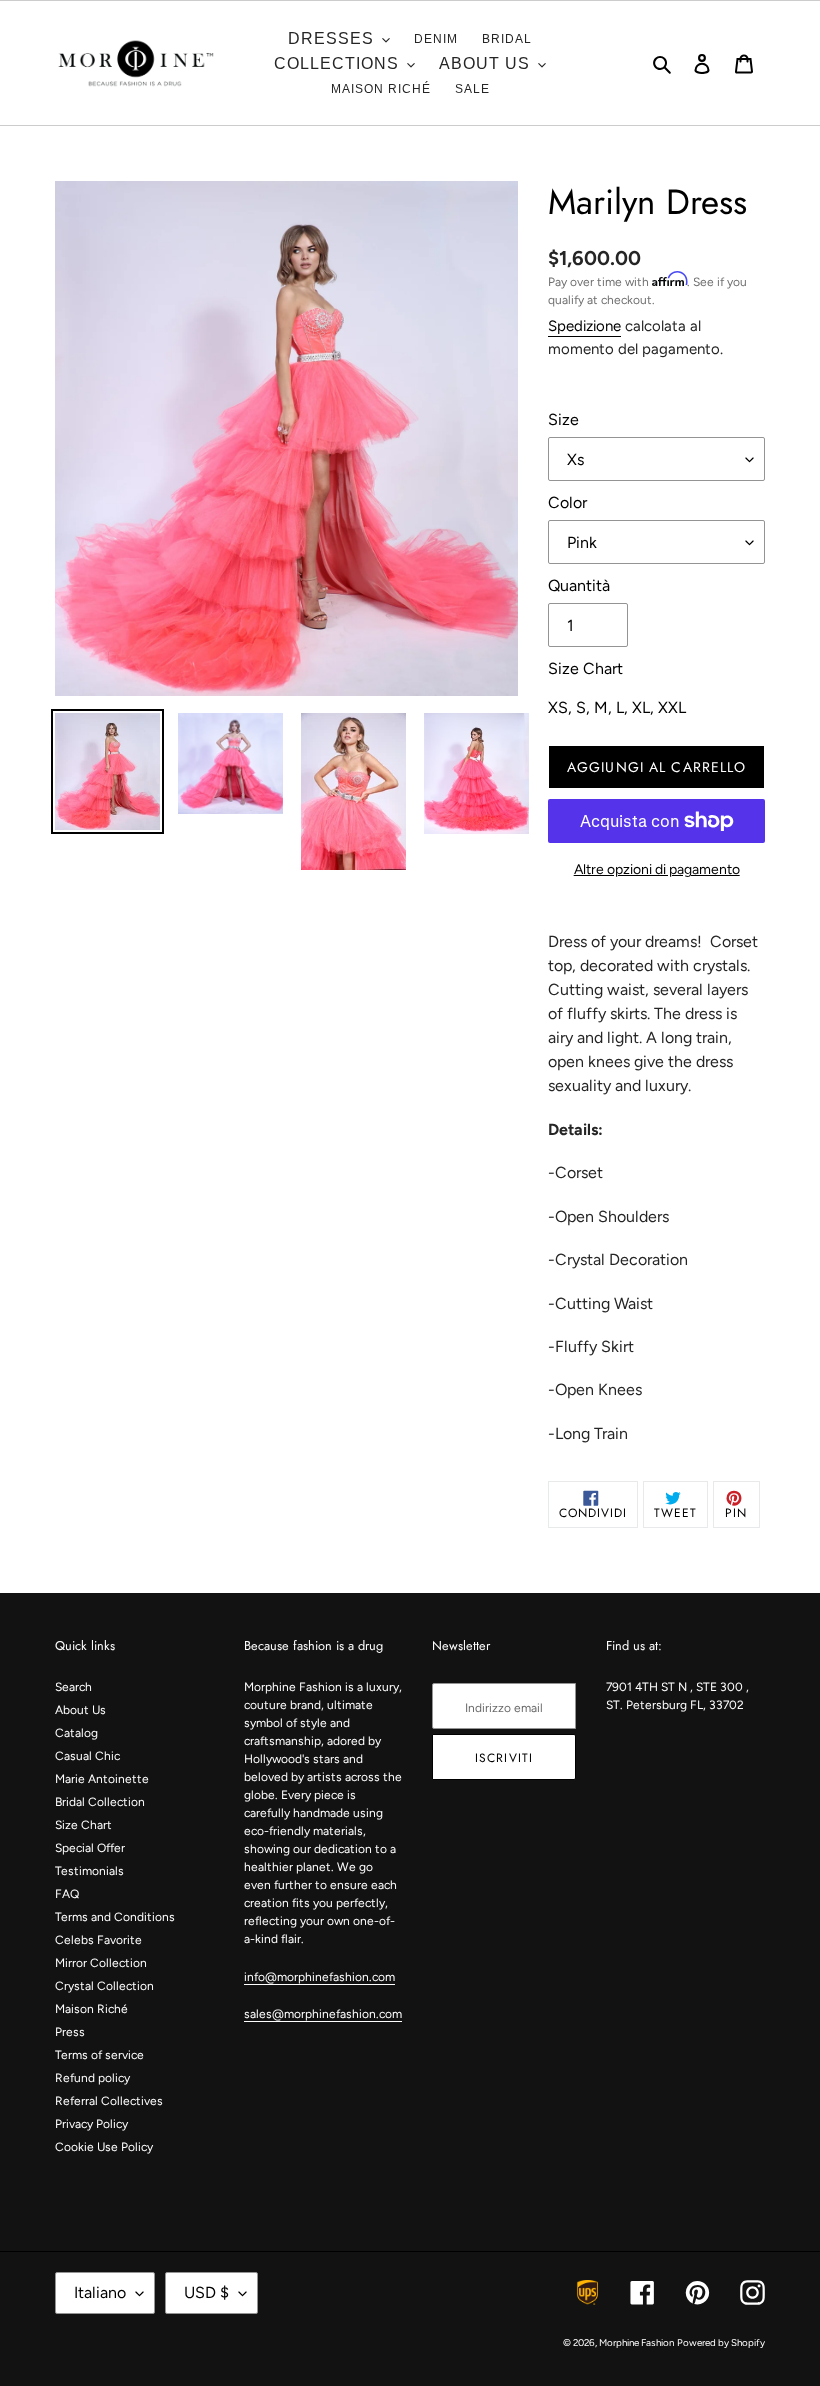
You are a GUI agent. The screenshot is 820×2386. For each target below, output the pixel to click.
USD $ (206, 2292)
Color (567, 502)
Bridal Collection (100, 1802)
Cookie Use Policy (104, 2147)
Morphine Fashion (636, 2342)
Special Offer (90, 1848)
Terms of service (99, 2055)
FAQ (67, 1894)
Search (73, 1687)
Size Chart (83, 1825)
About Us (80, 1710)
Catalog (76, 1733)
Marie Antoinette (102, 1779)
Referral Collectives (109, 2101)
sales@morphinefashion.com (323, 2014)
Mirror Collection (101, 1963)
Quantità (579, 585)
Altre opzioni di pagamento (657, 869)
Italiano (100, 2292)
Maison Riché (91, 2009)
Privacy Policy (91, 2124)
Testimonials (89, 1871)
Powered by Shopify (721, 2342)
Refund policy (92, 2078)
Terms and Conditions (115, 1917)
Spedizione (584, 326)
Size (563, 419)
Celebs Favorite (98, 1940)
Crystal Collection (104, 1986)
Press (70, 2032)
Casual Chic (87, 1756)
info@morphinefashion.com (319, 1977)
